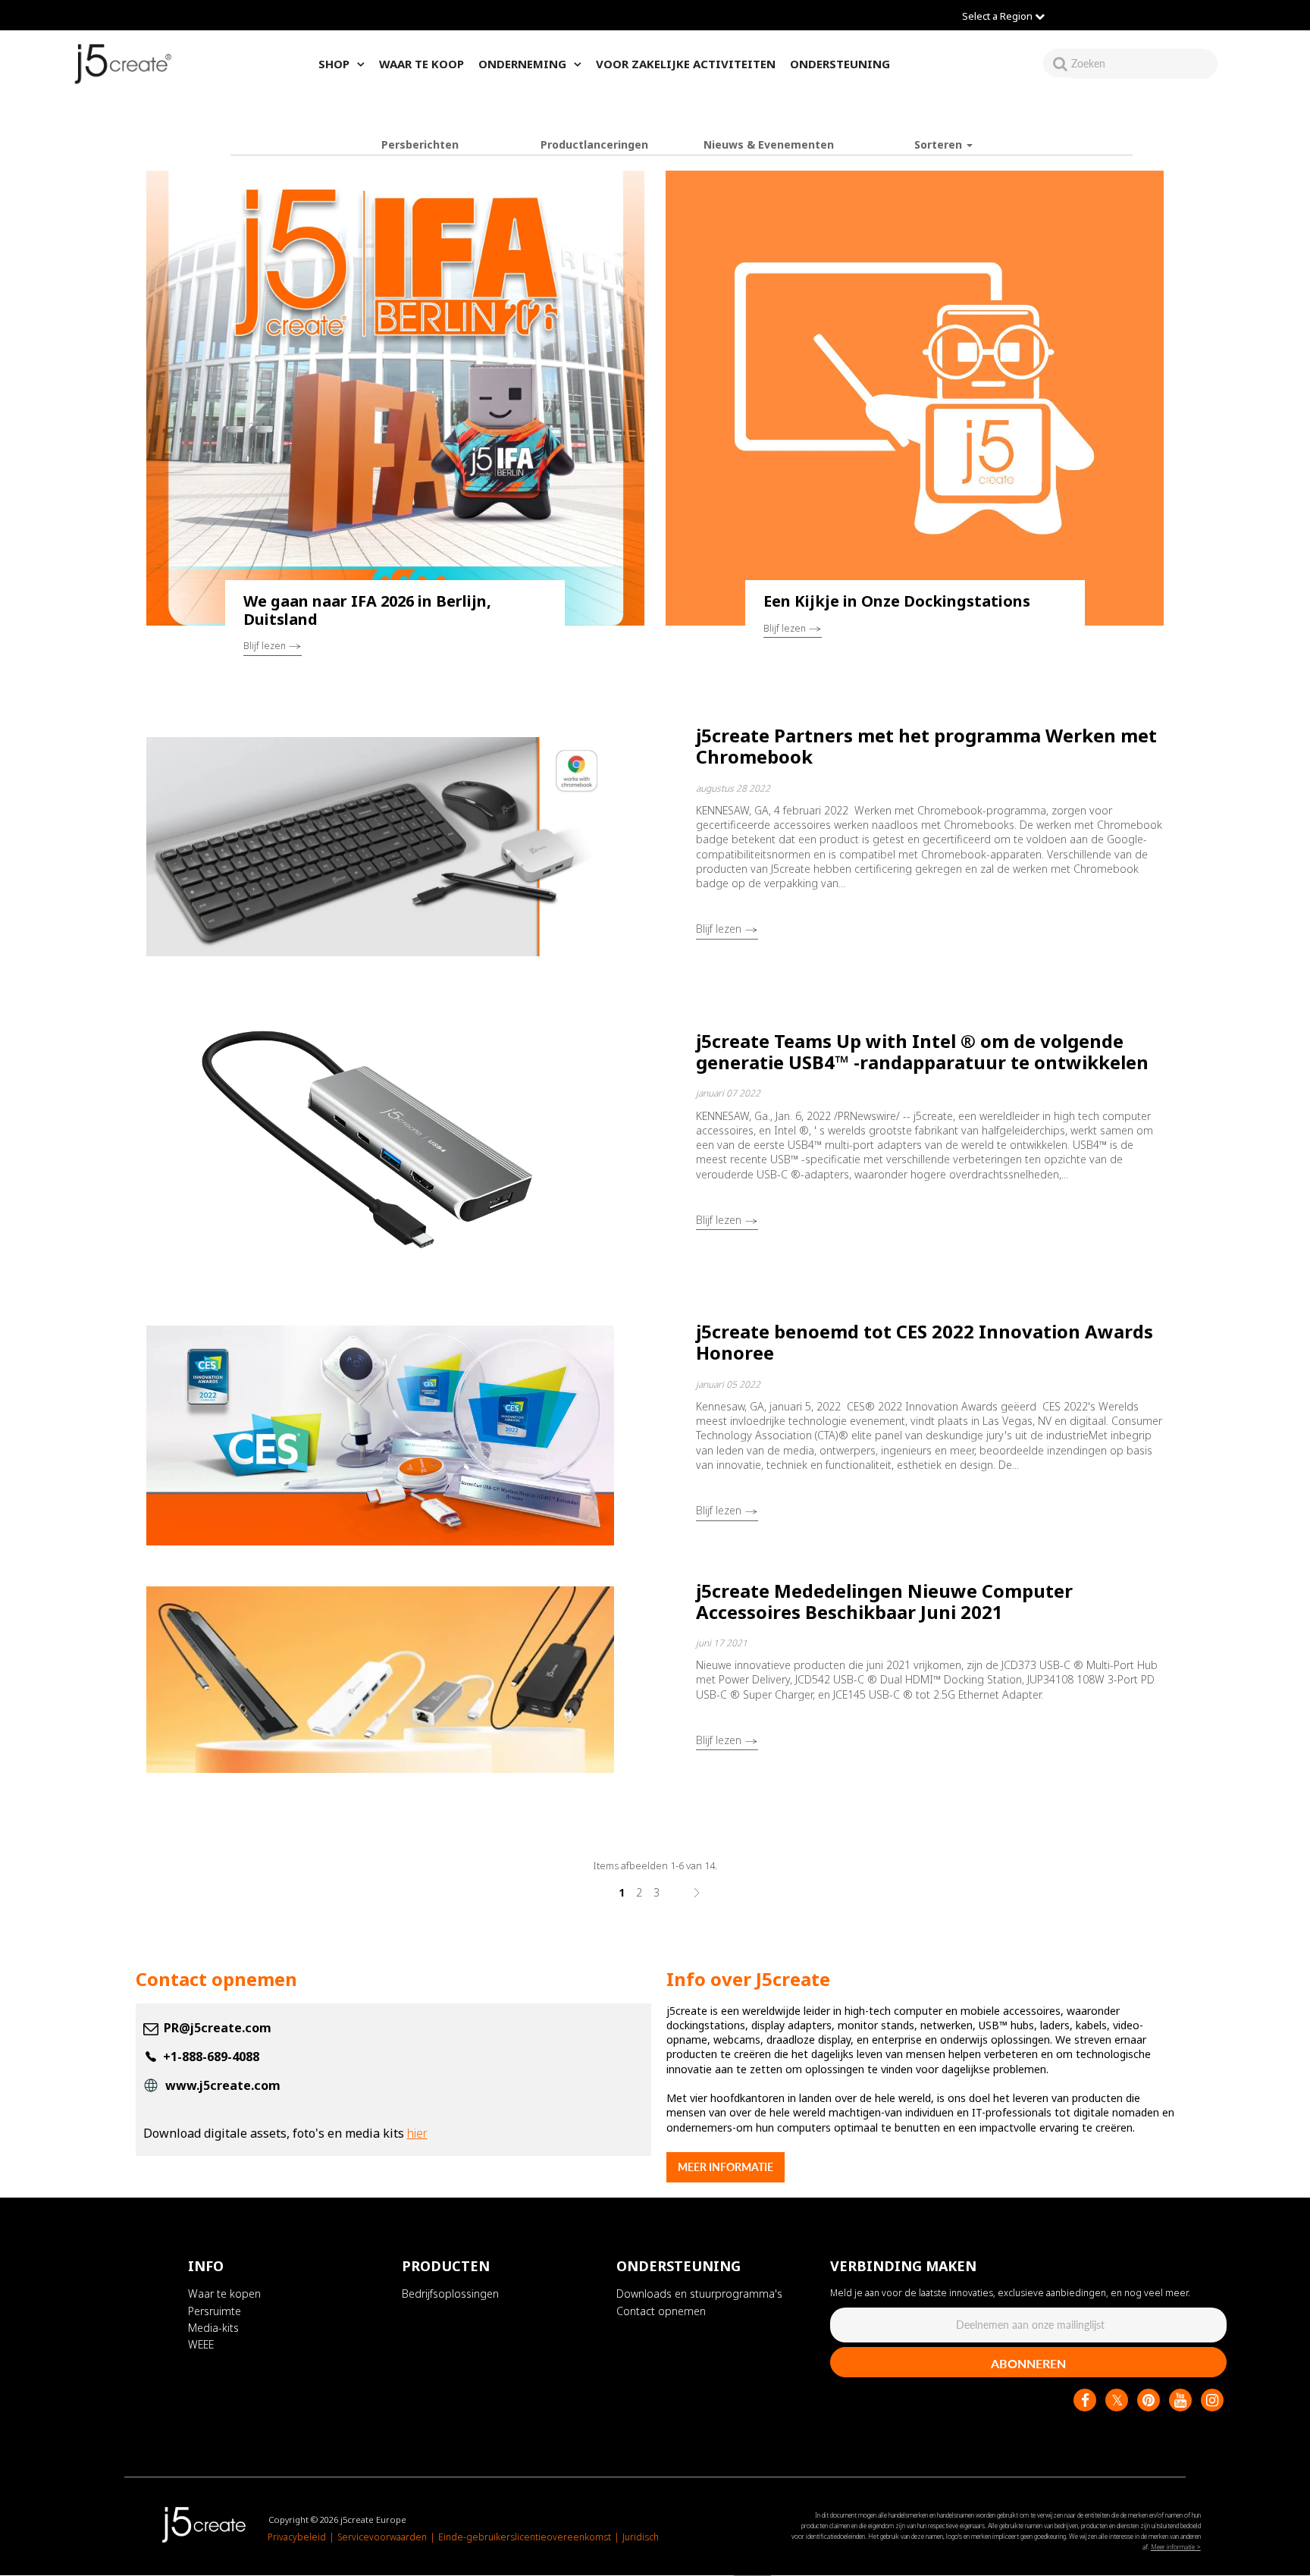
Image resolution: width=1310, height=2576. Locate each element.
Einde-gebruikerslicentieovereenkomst (525, 2538)
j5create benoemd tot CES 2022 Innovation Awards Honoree (925, 1342)
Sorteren (940, 144)
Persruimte (215, 2311)
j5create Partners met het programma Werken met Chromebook (926, 746)
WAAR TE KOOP (422, 64)
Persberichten (420, 144)
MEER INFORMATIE (726, 2167)
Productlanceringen (594, 144)
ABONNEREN (1028, 2364)
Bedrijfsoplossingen (450, 2294)
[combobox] (1144, 63)
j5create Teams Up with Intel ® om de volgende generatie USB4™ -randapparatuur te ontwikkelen (922, 1051)
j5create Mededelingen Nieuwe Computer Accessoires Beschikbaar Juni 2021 (884, 1601)
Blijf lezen (266, 646)
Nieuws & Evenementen (769, 144)
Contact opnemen (661, 2311)
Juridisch (641, 2538)
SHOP (334, 64)
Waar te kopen (224, 2294)
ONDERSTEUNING (840, 64)
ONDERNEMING (522, 64)
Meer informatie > (1176, 2548)
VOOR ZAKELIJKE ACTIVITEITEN (686, 64)
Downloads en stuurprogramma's (699, 2294)
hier (417, 2133)
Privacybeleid (297, 2538)
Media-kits (213, 2328)
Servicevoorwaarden (382, 2538)
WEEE (201, 2345)
